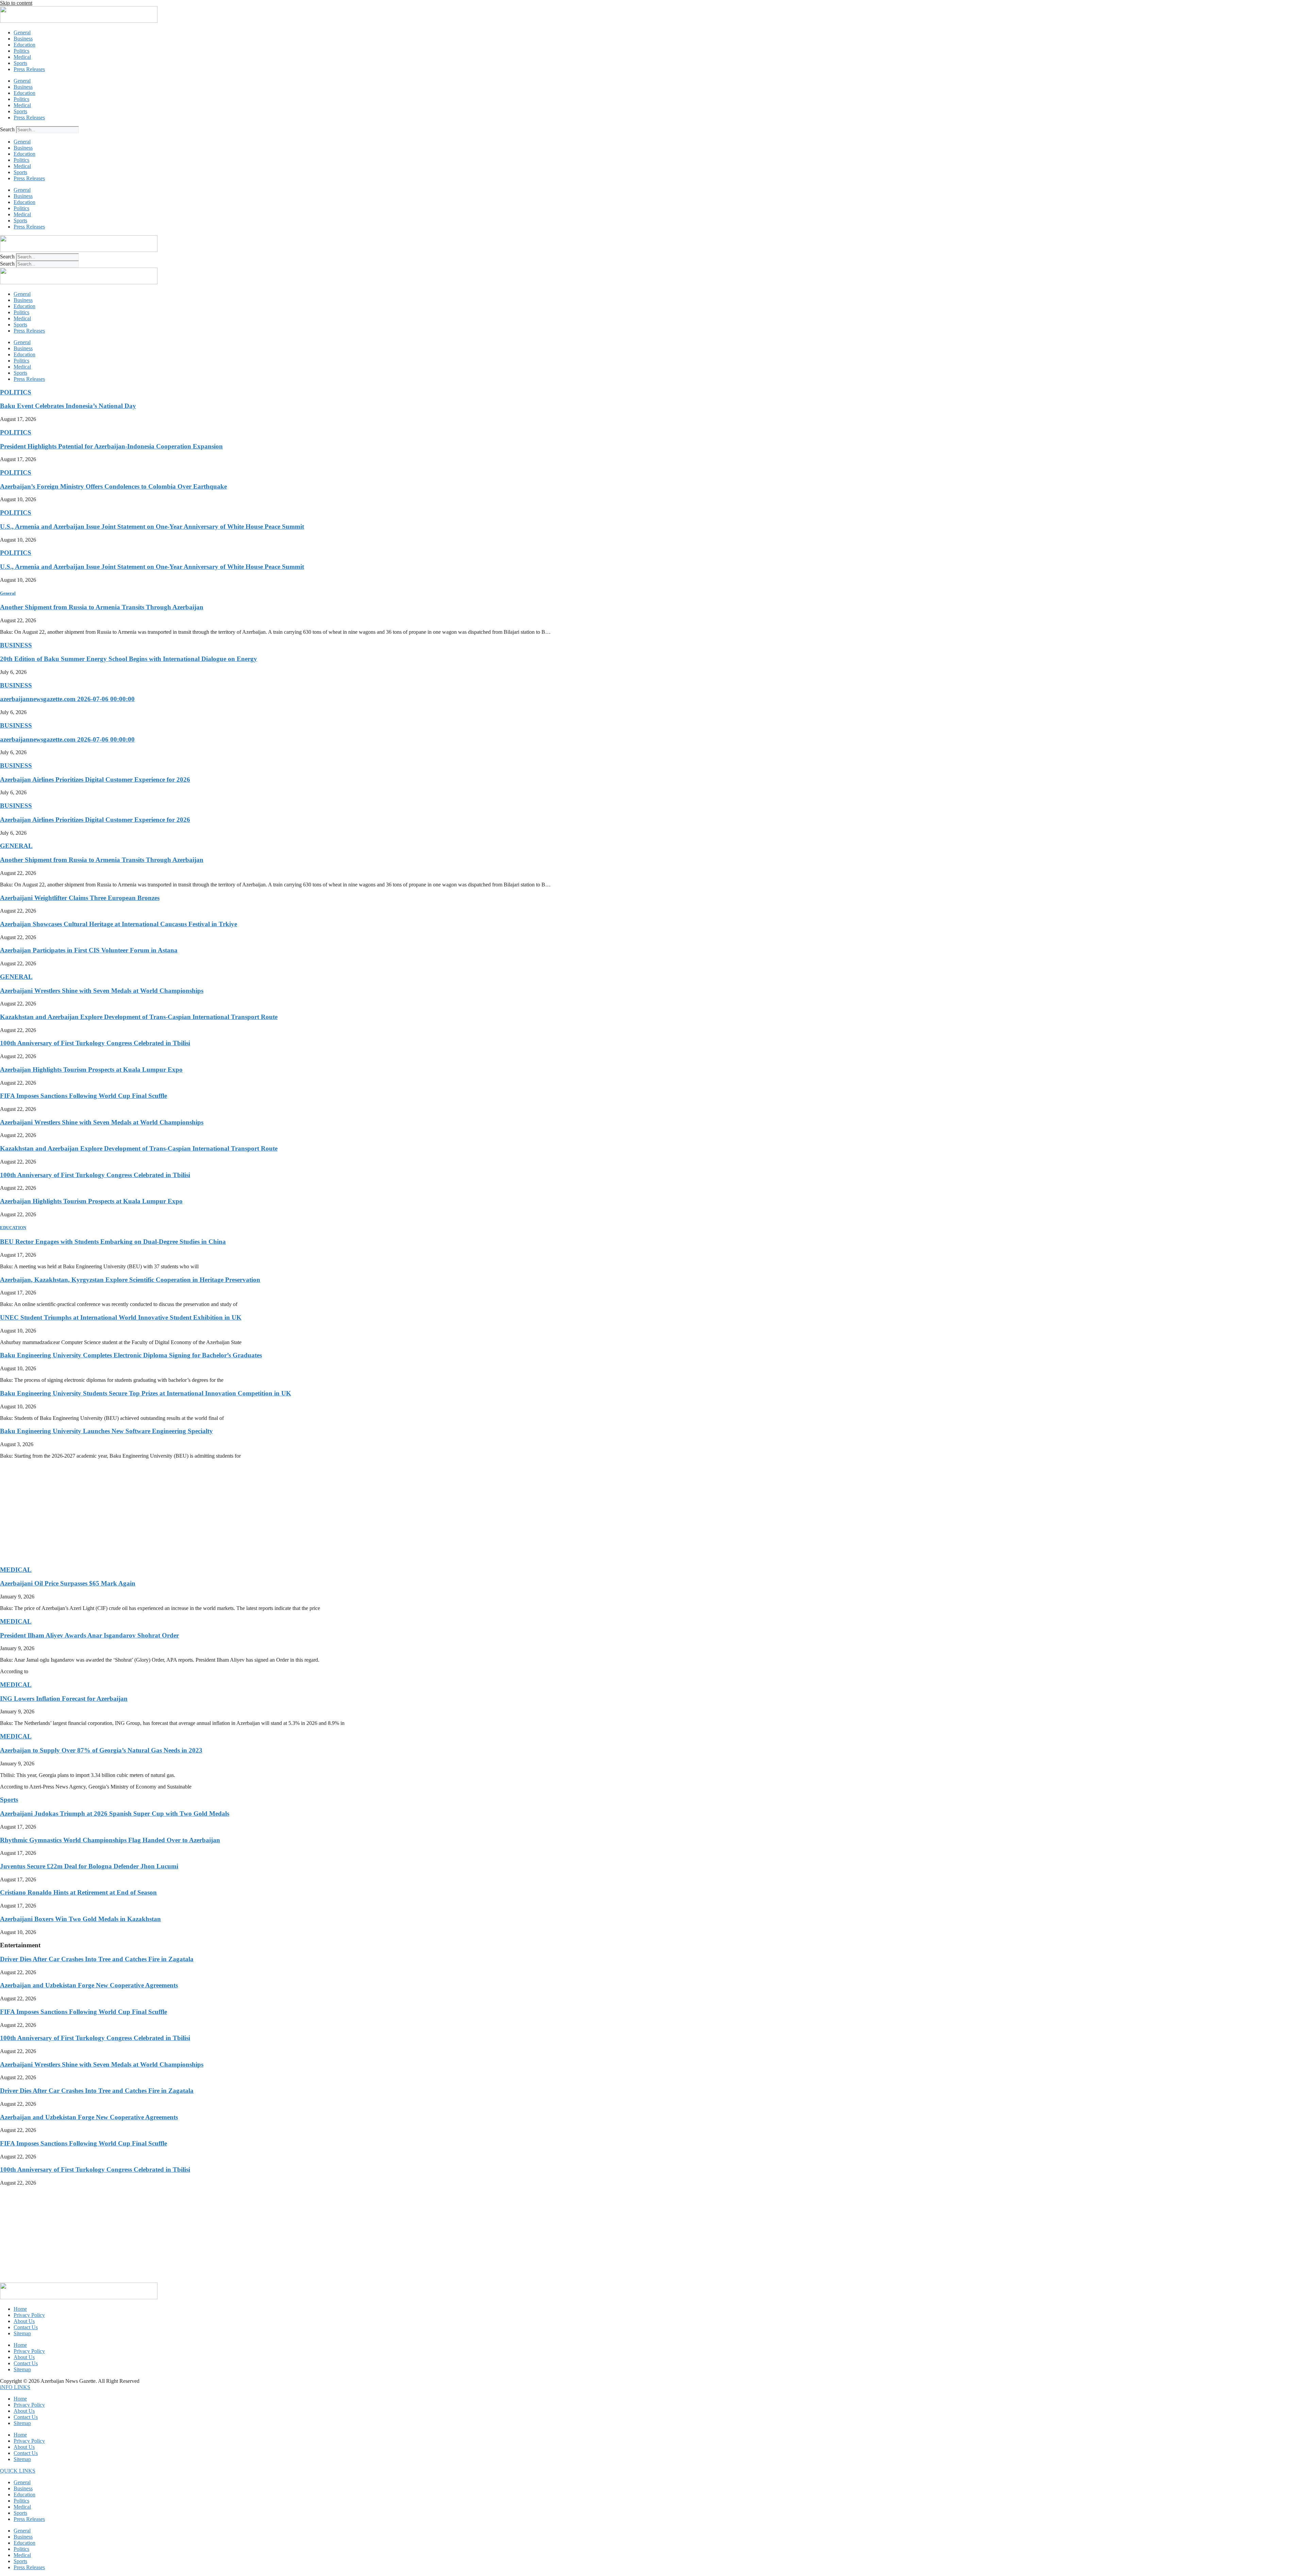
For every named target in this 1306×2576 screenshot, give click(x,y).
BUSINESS (16, 645)
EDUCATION (13, 1228)
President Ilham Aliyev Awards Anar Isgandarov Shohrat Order (89, 1635)
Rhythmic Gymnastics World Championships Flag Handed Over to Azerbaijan (110, 1840)
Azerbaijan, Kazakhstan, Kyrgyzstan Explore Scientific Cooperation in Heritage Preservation (130, 1280)
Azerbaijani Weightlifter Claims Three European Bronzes (80, 898)
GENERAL (16, 846)
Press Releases (29, 69)
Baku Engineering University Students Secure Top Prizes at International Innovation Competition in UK (146, 1393)
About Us (24, 2321)
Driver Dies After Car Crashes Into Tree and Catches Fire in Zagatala (97, 1959)
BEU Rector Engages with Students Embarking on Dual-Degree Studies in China (113, 1242)
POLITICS (16, 392)
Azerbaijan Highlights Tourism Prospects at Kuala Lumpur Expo (91, 1070)
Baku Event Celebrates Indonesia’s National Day (68, 406)
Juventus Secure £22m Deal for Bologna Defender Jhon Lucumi (89, 1866)
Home (20, 2309)
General (22, 32)
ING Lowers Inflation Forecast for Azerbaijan (64, 1699)
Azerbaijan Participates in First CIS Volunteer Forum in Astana (89, 950)
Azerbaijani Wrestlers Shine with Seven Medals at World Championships (102, 991)
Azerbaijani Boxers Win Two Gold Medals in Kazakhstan (80, 1919)
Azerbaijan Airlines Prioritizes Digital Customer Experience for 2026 (95, 779)
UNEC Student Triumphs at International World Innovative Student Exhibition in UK (121, 1317)
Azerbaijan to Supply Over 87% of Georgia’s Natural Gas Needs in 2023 (101, 1750)
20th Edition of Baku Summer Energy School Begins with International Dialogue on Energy (129, 659)
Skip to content (16, 3)
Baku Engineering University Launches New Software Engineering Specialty (106, 1431)
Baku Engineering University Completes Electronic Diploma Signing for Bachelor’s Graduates (131, 1355)
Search (7, 129)
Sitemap (22, 2333)
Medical (22, 57)
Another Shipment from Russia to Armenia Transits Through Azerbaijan (102, 607)
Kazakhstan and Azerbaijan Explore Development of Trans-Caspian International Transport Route (139, 1017)
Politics (21, 51)
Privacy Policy (29, 2315)
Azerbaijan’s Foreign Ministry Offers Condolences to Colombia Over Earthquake (113, 486)
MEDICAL (16, 1570)
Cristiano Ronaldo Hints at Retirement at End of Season (78, 1892)
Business (23, 39)
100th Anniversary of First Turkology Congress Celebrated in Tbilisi (95, 1043)
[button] (15, 2387)
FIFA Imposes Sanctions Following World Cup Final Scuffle (83, 1096)
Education (24, 45)
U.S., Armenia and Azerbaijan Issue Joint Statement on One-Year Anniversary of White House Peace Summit (152, 527)
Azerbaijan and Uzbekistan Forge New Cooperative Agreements (89, 1985)
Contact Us (26, 2327)
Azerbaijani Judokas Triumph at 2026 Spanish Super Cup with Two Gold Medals (115, 1814)
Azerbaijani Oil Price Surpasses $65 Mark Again (68, 1583)
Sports (20, 63)
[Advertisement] (204, 1512)
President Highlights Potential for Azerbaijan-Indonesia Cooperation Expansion (111, 446)
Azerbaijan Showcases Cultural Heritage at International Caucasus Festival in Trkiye (119, 924)
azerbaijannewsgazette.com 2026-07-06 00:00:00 (67, 699)
